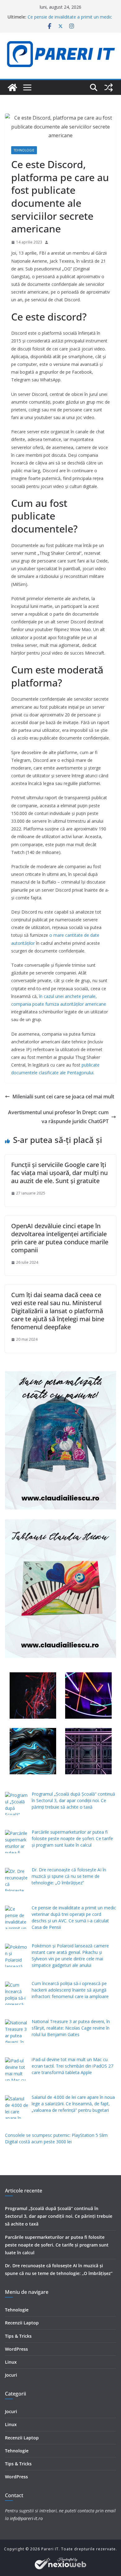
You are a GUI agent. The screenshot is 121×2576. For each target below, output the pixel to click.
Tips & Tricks (18, 2336)
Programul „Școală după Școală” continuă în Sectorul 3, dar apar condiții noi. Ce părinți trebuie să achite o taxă (59, 2216)
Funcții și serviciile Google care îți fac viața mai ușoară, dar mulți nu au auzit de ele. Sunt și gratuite (59, 1173)
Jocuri (11, 2375)
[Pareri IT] (12, 87)
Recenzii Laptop (22, 2323)
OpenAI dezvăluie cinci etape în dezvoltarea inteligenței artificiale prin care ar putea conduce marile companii (60, 1238)
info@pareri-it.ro (26, 2518)
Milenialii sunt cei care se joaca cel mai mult (63, 1097)
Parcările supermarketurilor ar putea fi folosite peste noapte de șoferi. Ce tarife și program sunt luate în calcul (57, 2245)
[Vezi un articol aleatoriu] (109, 87)
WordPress (16, 2349)
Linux (11, 2362)
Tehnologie (24, 150)
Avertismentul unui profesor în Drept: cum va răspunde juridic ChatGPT (58, 1117)
